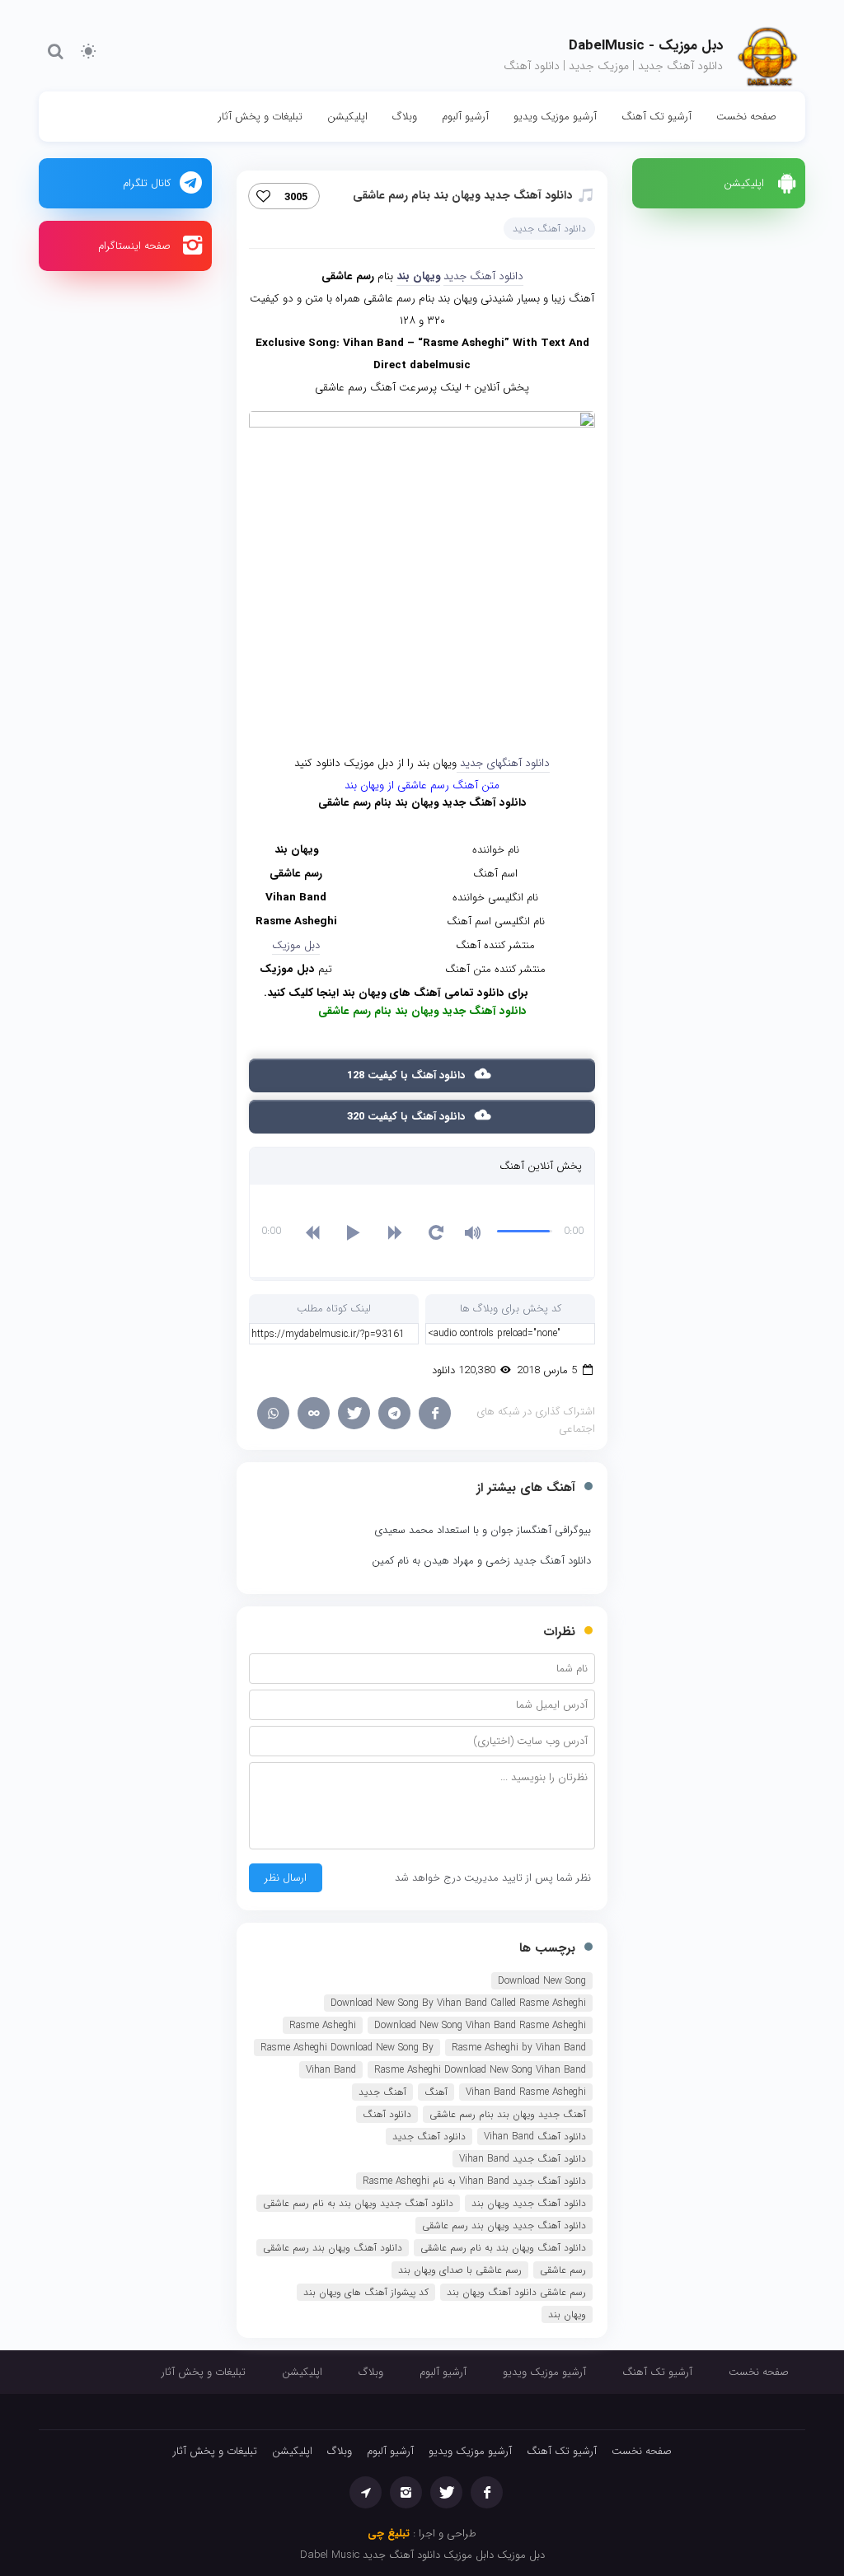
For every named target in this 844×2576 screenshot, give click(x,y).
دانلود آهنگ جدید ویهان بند (529, 2203)
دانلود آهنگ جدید (549, 229)
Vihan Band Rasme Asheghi (526, 2092)
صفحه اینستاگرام (134, 246)
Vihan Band (331, 2070)
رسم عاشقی (563, 2270)
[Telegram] (394, 1413)
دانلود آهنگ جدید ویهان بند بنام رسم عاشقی (462, 195)
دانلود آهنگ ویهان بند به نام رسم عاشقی (503, 2248)
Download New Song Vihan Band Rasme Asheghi (480, 2025)
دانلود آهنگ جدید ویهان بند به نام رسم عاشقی (358, 2203)
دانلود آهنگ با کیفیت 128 (408, 1075)
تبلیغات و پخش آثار (260, 117)
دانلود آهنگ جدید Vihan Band (523, 2159)
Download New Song (542, 1981)
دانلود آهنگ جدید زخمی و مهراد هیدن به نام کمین (481, 1561)
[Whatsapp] (273, 1413)
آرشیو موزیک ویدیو (555, 117)
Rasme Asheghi (323, 2025)
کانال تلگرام (147, 183)
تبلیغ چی (389, 2534)
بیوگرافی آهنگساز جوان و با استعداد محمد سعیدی (483, 1530)
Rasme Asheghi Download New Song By (347, 2048)
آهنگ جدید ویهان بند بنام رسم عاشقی (508, 2114)
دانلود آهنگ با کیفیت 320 (408, 1117)
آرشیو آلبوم (465, 117)
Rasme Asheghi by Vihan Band (519, 2048)
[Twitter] (354, 1413)
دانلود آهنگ (387, 2114)
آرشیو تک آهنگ (656, 117)
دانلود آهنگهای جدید (503, 763)
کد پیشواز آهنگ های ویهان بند (366, 2292)
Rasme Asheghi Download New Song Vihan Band (480, 2070)
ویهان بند (418, 276)
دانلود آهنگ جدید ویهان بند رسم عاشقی (504, 2225)
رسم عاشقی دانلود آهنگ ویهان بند (516, 2292)
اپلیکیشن (347, 117)
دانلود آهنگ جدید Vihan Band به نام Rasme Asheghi (474, 2181)
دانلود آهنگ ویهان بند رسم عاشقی (333, 2248)
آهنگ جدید (382, 2092)
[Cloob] (314, 1413)
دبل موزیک (296, 945)
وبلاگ (405, 117)
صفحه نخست (746, 117)
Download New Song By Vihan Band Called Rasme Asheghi (458, 2003)
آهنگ (436, 2092)
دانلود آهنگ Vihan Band (535, 2137)
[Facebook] (435, 1413)
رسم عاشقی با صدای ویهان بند (460, 2270)
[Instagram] (406, 2492)
